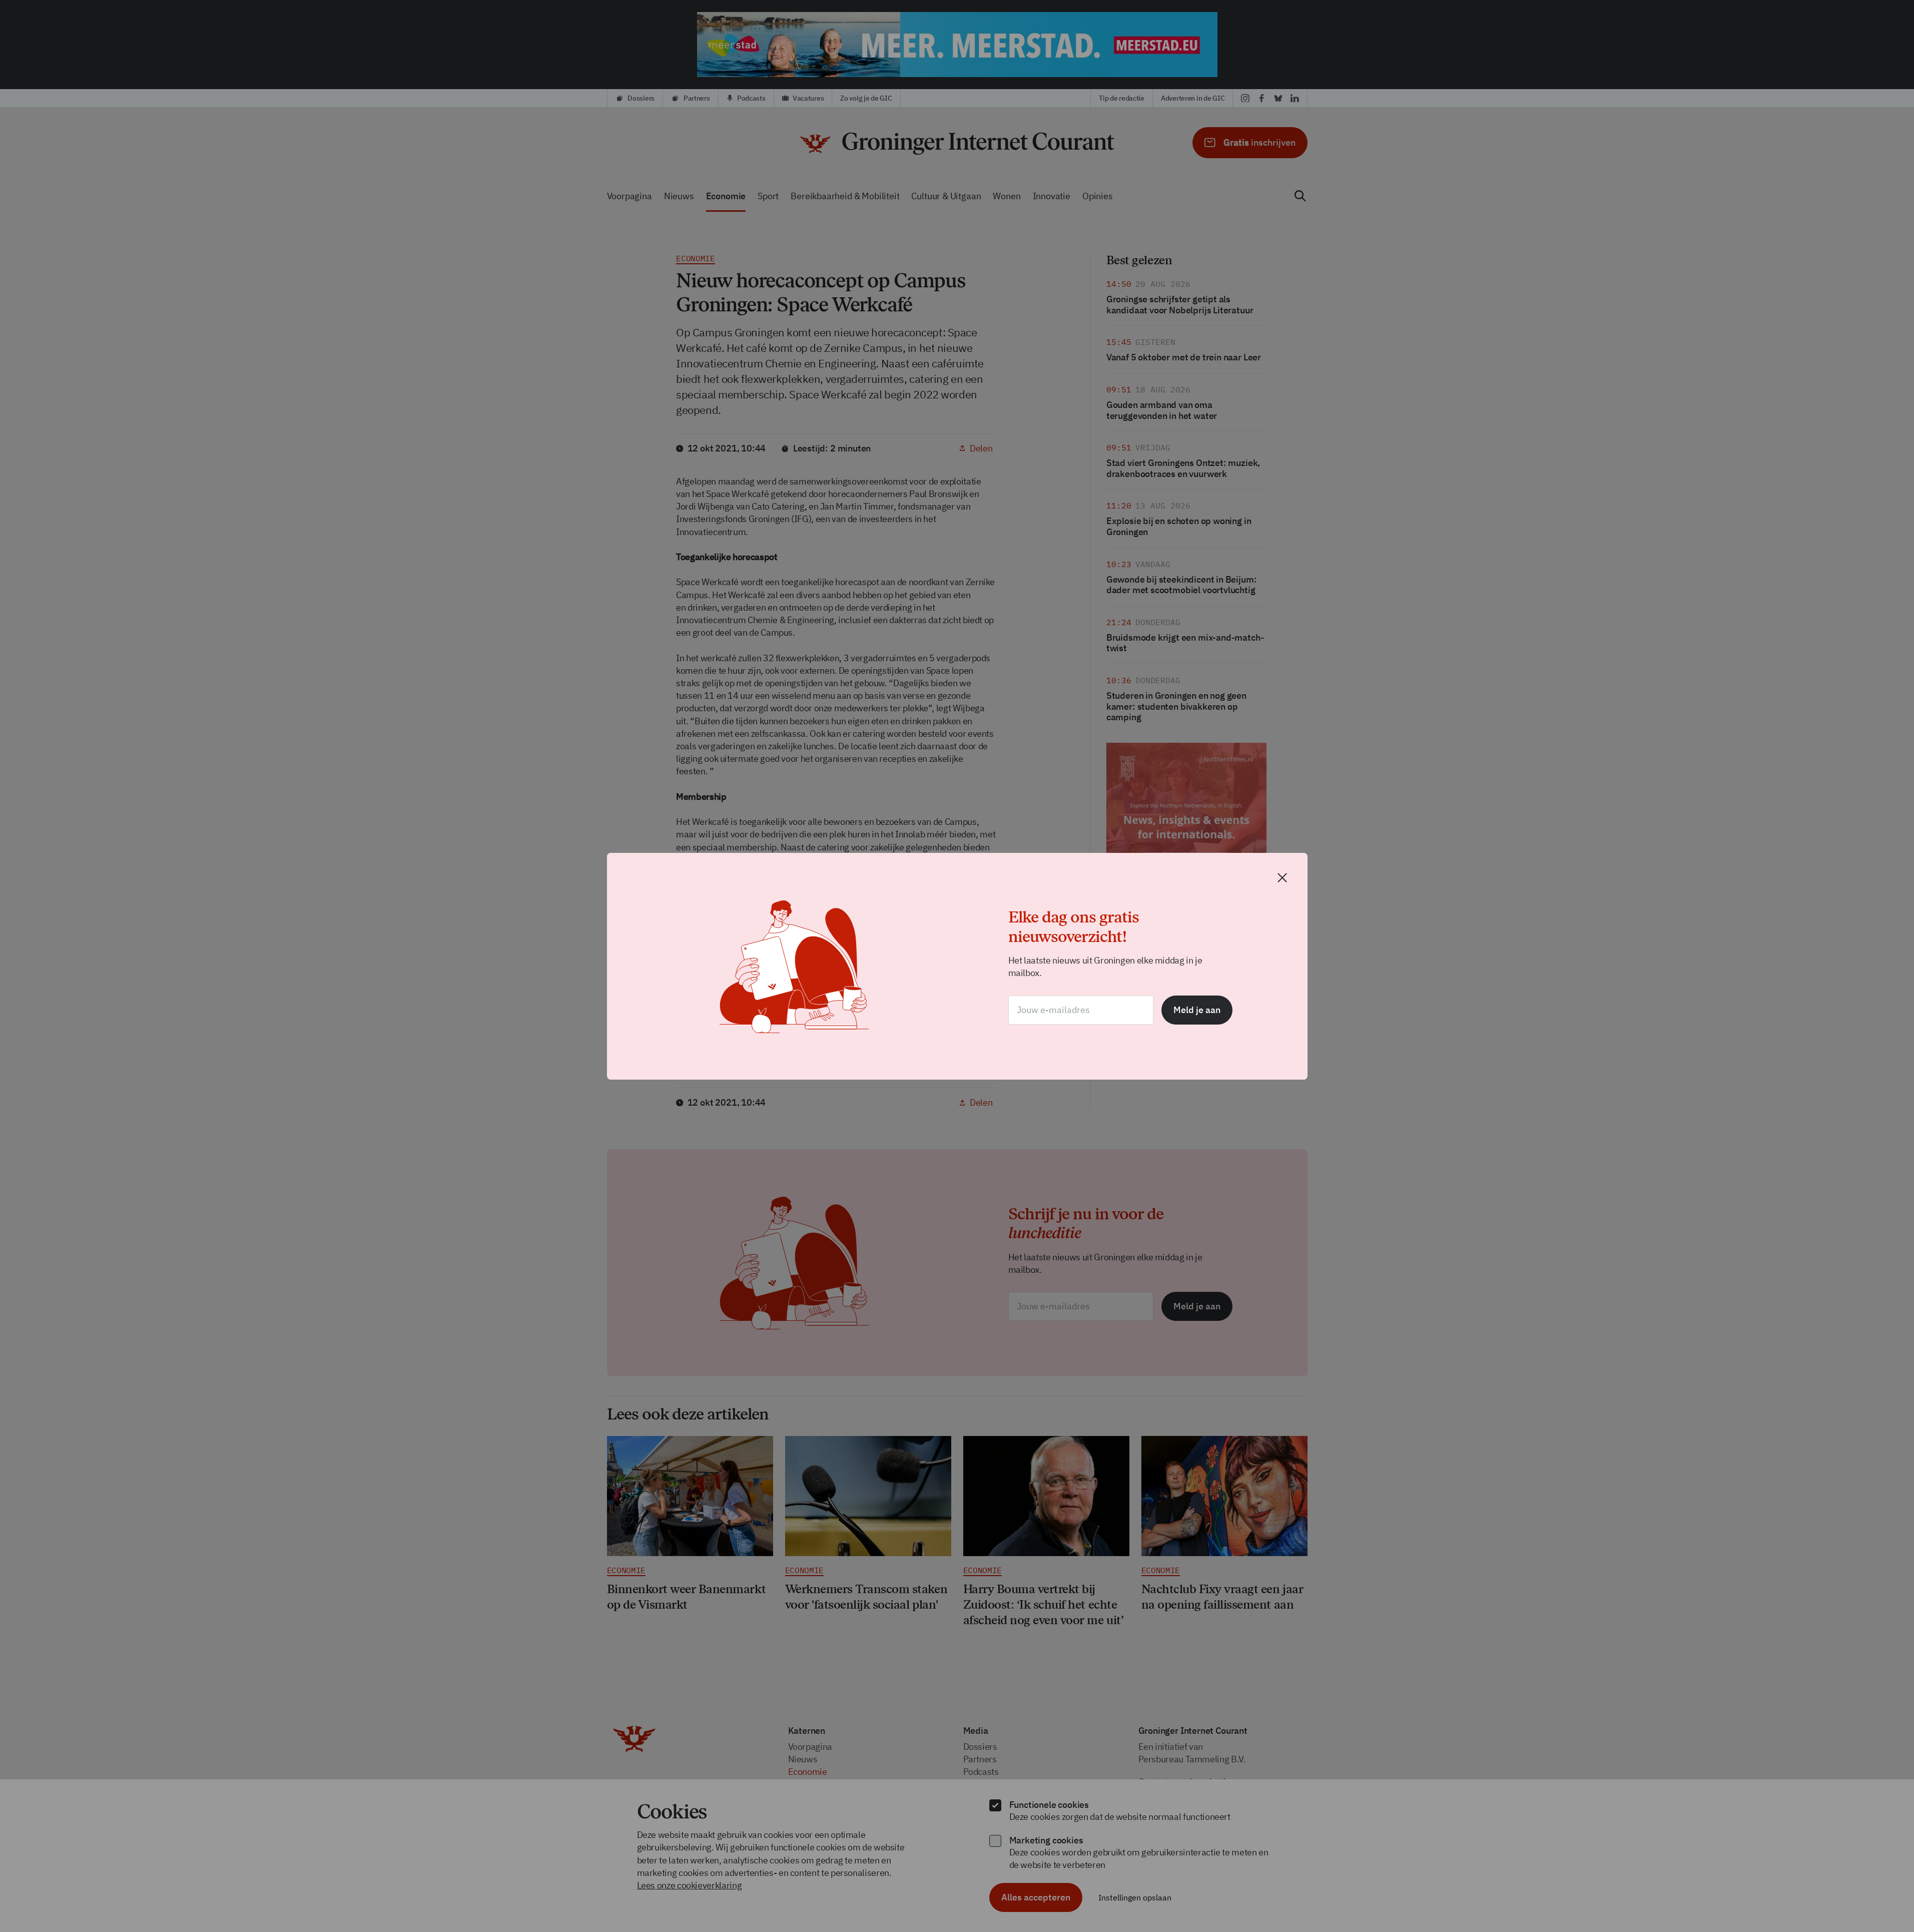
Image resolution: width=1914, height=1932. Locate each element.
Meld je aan (1197, 1010)
